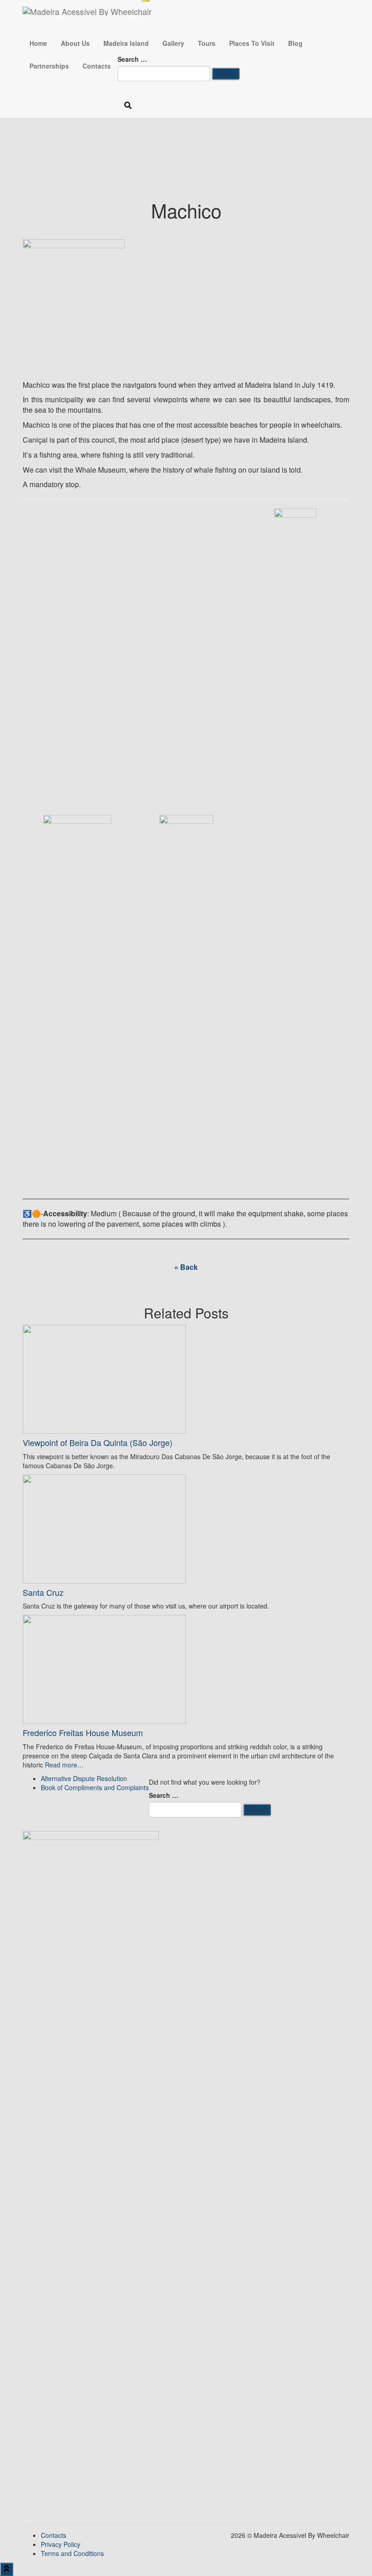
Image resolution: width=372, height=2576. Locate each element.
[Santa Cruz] (104, 1528)
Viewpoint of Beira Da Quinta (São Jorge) (98, 1442)
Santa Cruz (43, 1592)
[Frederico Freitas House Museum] (104, 1668)
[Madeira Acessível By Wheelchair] (87, 11)
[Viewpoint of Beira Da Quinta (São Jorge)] (104, 1378)
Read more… (63, 1765)
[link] (84, 1778)
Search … (132, 59)
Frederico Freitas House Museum (83, 1732)
